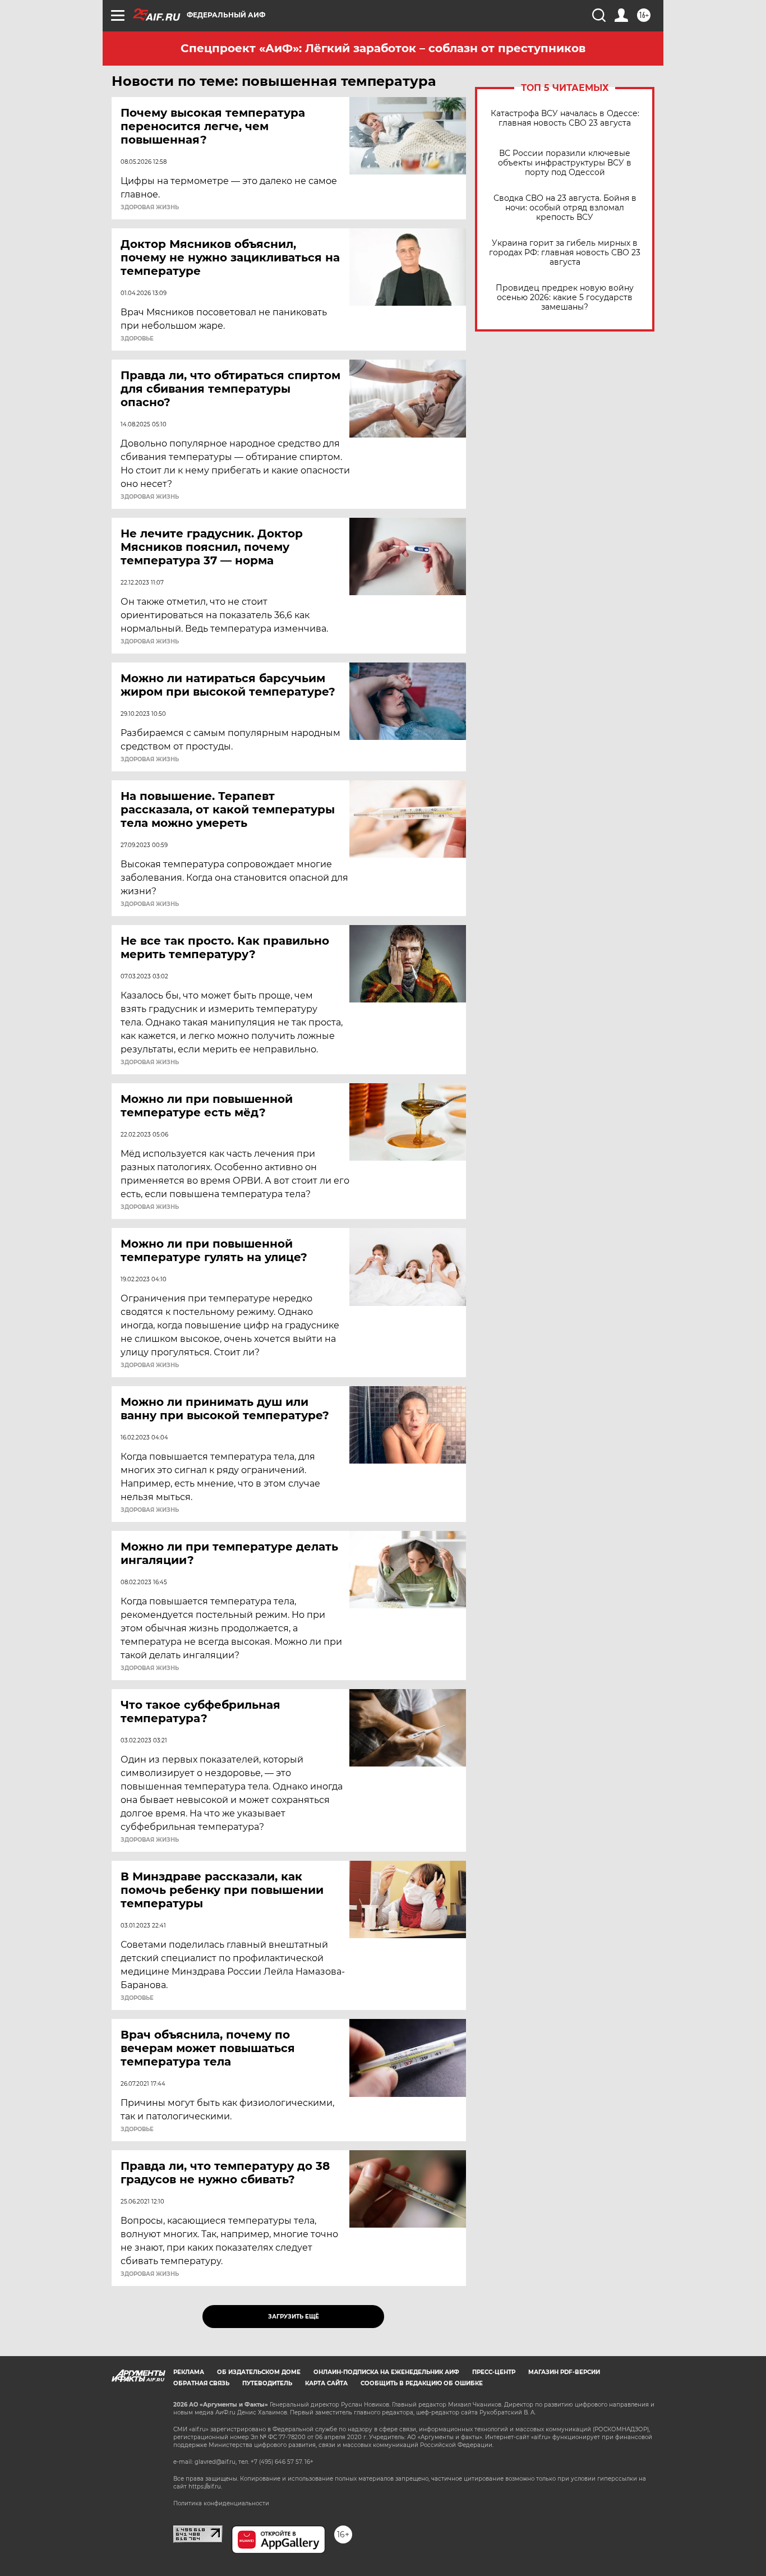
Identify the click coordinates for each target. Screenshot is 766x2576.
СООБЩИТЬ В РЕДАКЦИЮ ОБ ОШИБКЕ (422, 2383)
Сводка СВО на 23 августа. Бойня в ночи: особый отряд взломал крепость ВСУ (565, 208)
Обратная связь (201, 2383)
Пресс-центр (494, 2372)
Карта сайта (326, 2383)
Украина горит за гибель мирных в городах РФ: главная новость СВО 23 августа (565, 253)
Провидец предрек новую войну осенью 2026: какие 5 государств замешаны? (565, 298)
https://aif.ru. (205, 2487)
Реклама (189, 2372)
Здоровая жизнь (150, 208)
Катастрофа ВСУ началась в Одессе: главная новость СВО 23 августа (565, 118)
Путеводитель (267, 2383)
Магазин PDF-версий (564, 2372)
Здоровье (137, 339)
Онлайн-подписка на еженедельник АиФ (386, 2372)
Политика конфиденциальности (221, 2503)
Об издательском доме (259, 2372)
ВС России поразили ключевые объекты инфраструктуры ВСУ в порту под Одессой (565, 163)
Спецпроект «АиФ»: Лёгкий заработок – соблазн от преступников (383, 48)
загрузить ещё (294, 2317)
